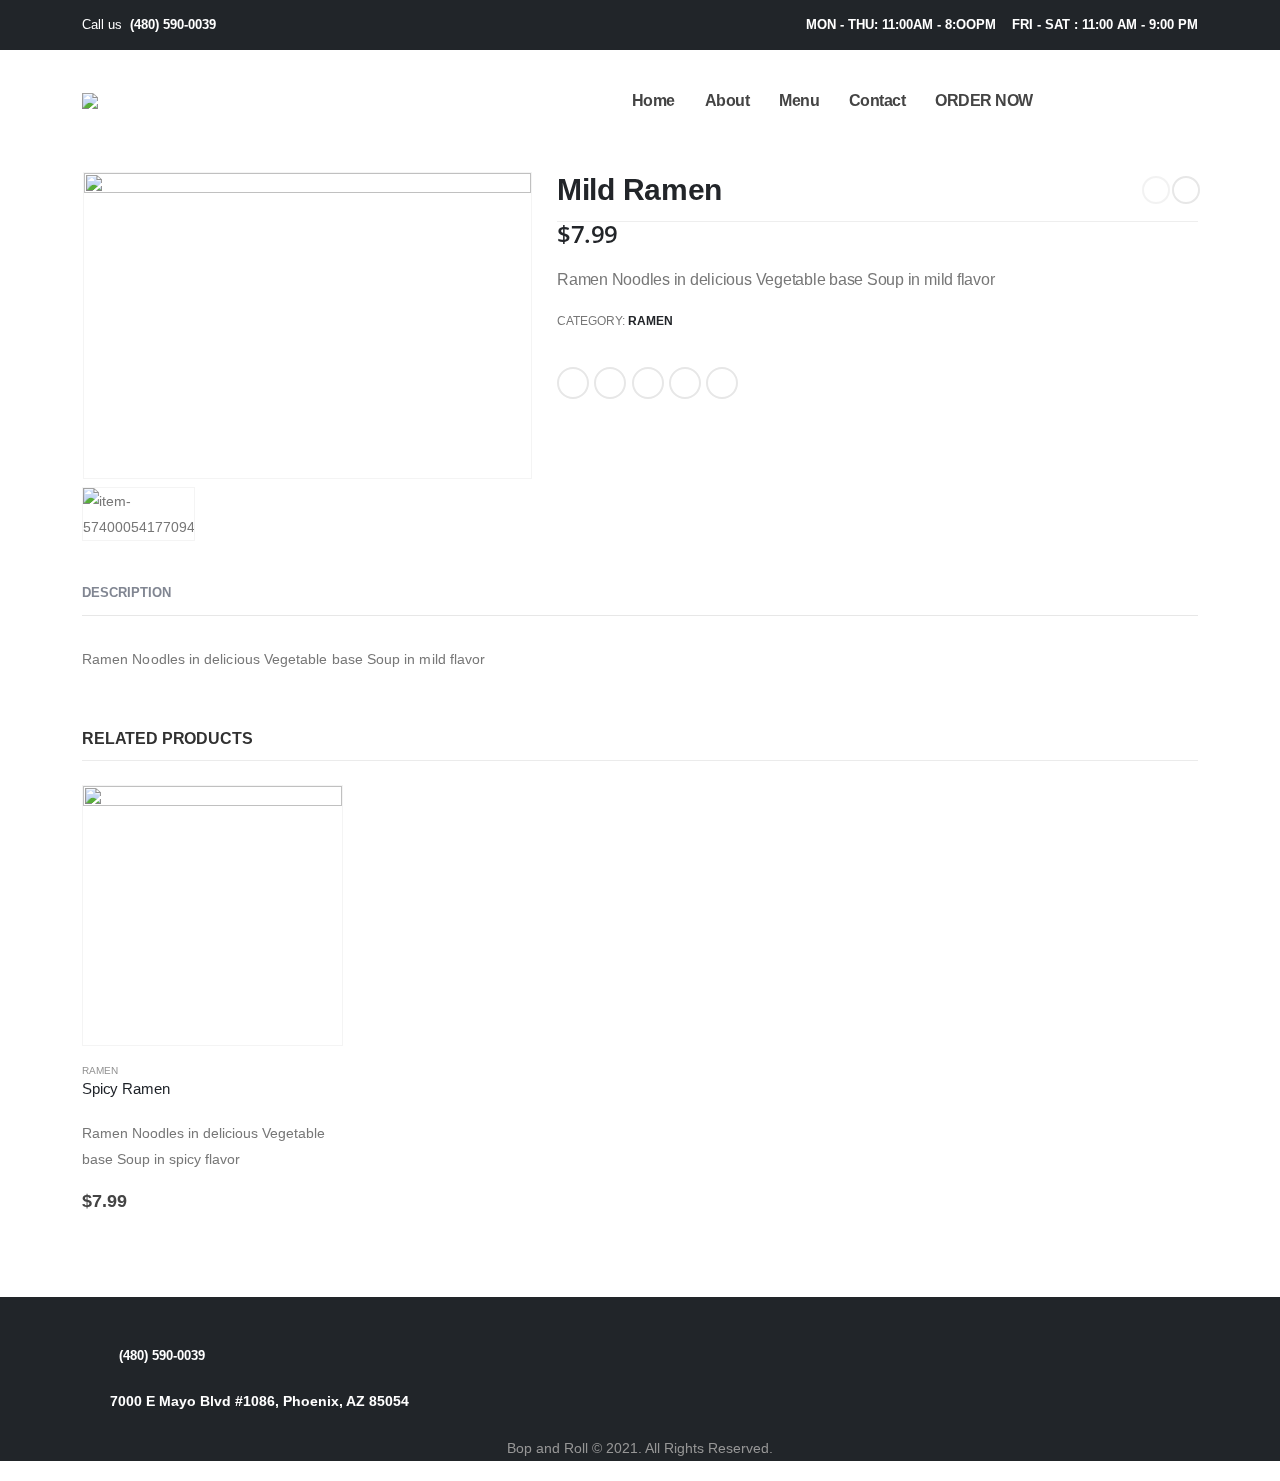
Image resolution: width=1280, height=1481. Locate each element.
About (727, 100)
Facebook (573, 383)
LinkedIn (648, 383)
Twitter (610, 383)
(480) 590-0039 (173, 24)
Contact (877, 100)
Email (722, 383)
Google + (685, 383)
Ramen (650, 321)
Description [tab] (126, 592)
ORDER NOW (984, 100)
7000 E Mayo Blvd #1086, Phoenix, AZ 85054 (259, 1401)
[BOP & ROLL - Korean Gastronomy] (131, 101)
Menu (799, 100)
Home (653, 100)
